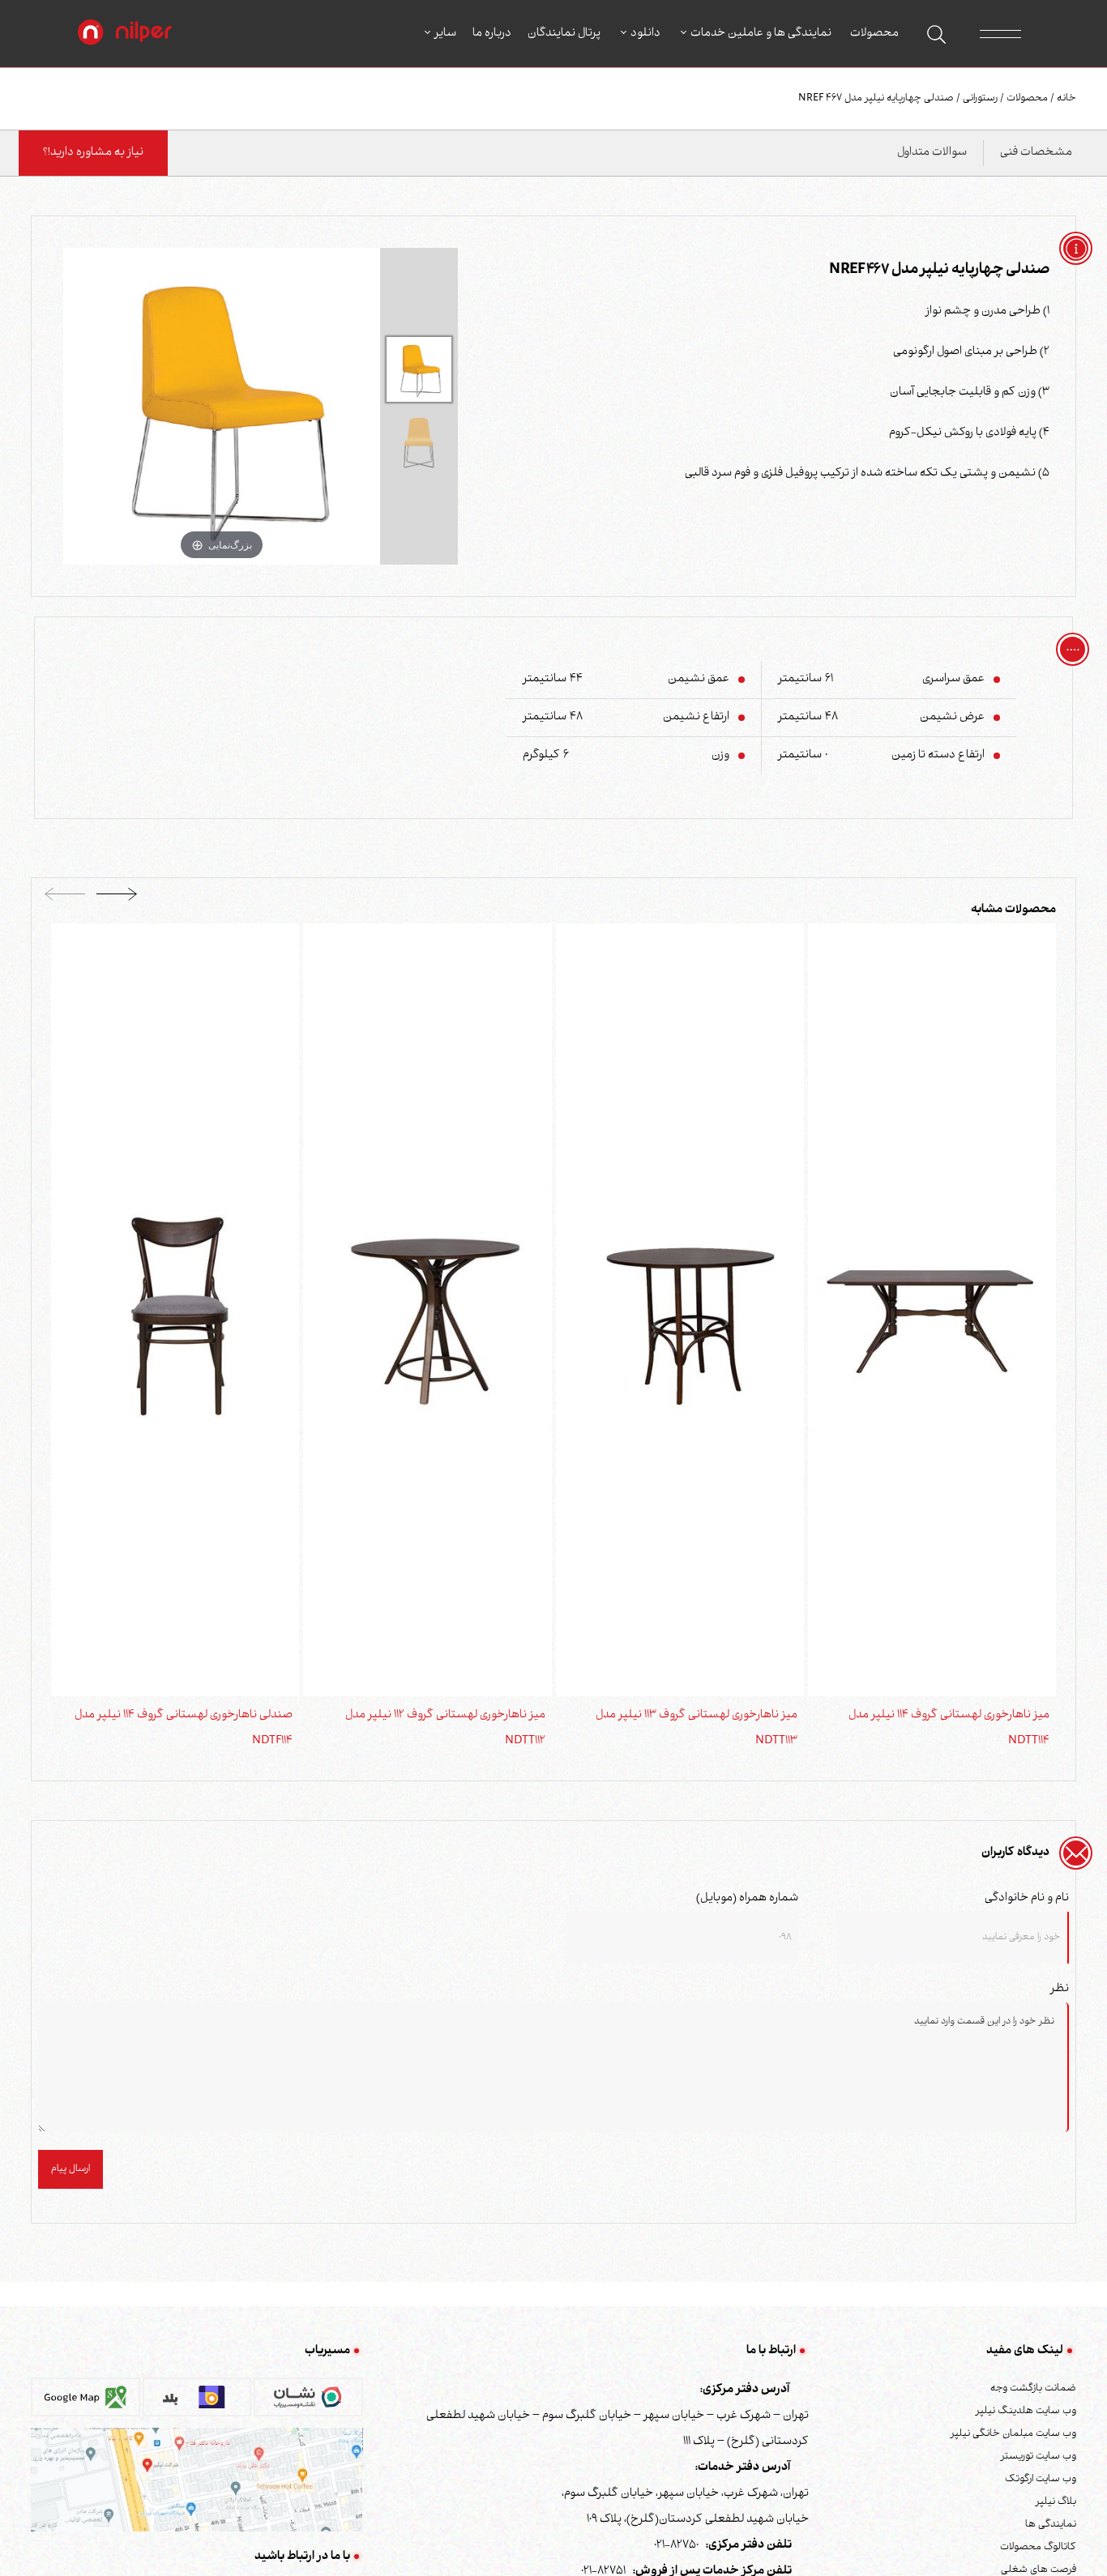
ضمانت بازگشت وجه (1033, 2389)
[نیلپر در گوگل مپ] (85, 2403)
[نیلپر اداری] (125, 34)
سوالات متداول (932, 153)
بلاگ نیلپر (1056, 2502)
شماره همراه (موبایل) (747, 1899)
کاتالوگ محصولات (1038, 2548)
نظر (1060, 1990)
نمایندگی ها (1051, 2525)
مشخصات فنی (1036, 153)
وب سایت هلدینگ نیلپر (1026, 2412)
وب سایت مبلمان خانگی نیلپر (1013, 2434)
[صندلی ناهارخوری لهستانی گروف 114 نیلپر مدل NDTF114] (175, 1311)
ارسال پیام (71, 2169)
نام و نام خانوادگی (1027, 1899)
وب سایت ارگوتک (1041, 2480)
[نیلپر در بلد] (197, 2403)
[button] (117, 899)
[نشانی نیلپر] (197, 2480)
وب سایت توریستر (1039, 2457)
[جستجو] (936, 34)
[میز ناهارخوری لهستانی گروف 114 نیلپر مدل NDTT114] (932, 1311)
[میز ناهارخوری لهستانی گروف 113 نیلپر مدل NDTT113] (680, 1311)
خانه (1065, 99)
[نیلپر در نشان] (308, 2403)
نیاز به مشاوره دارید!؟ (93, 153)
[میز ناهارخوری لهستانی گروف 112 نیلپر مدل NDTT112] (427, 1311)
